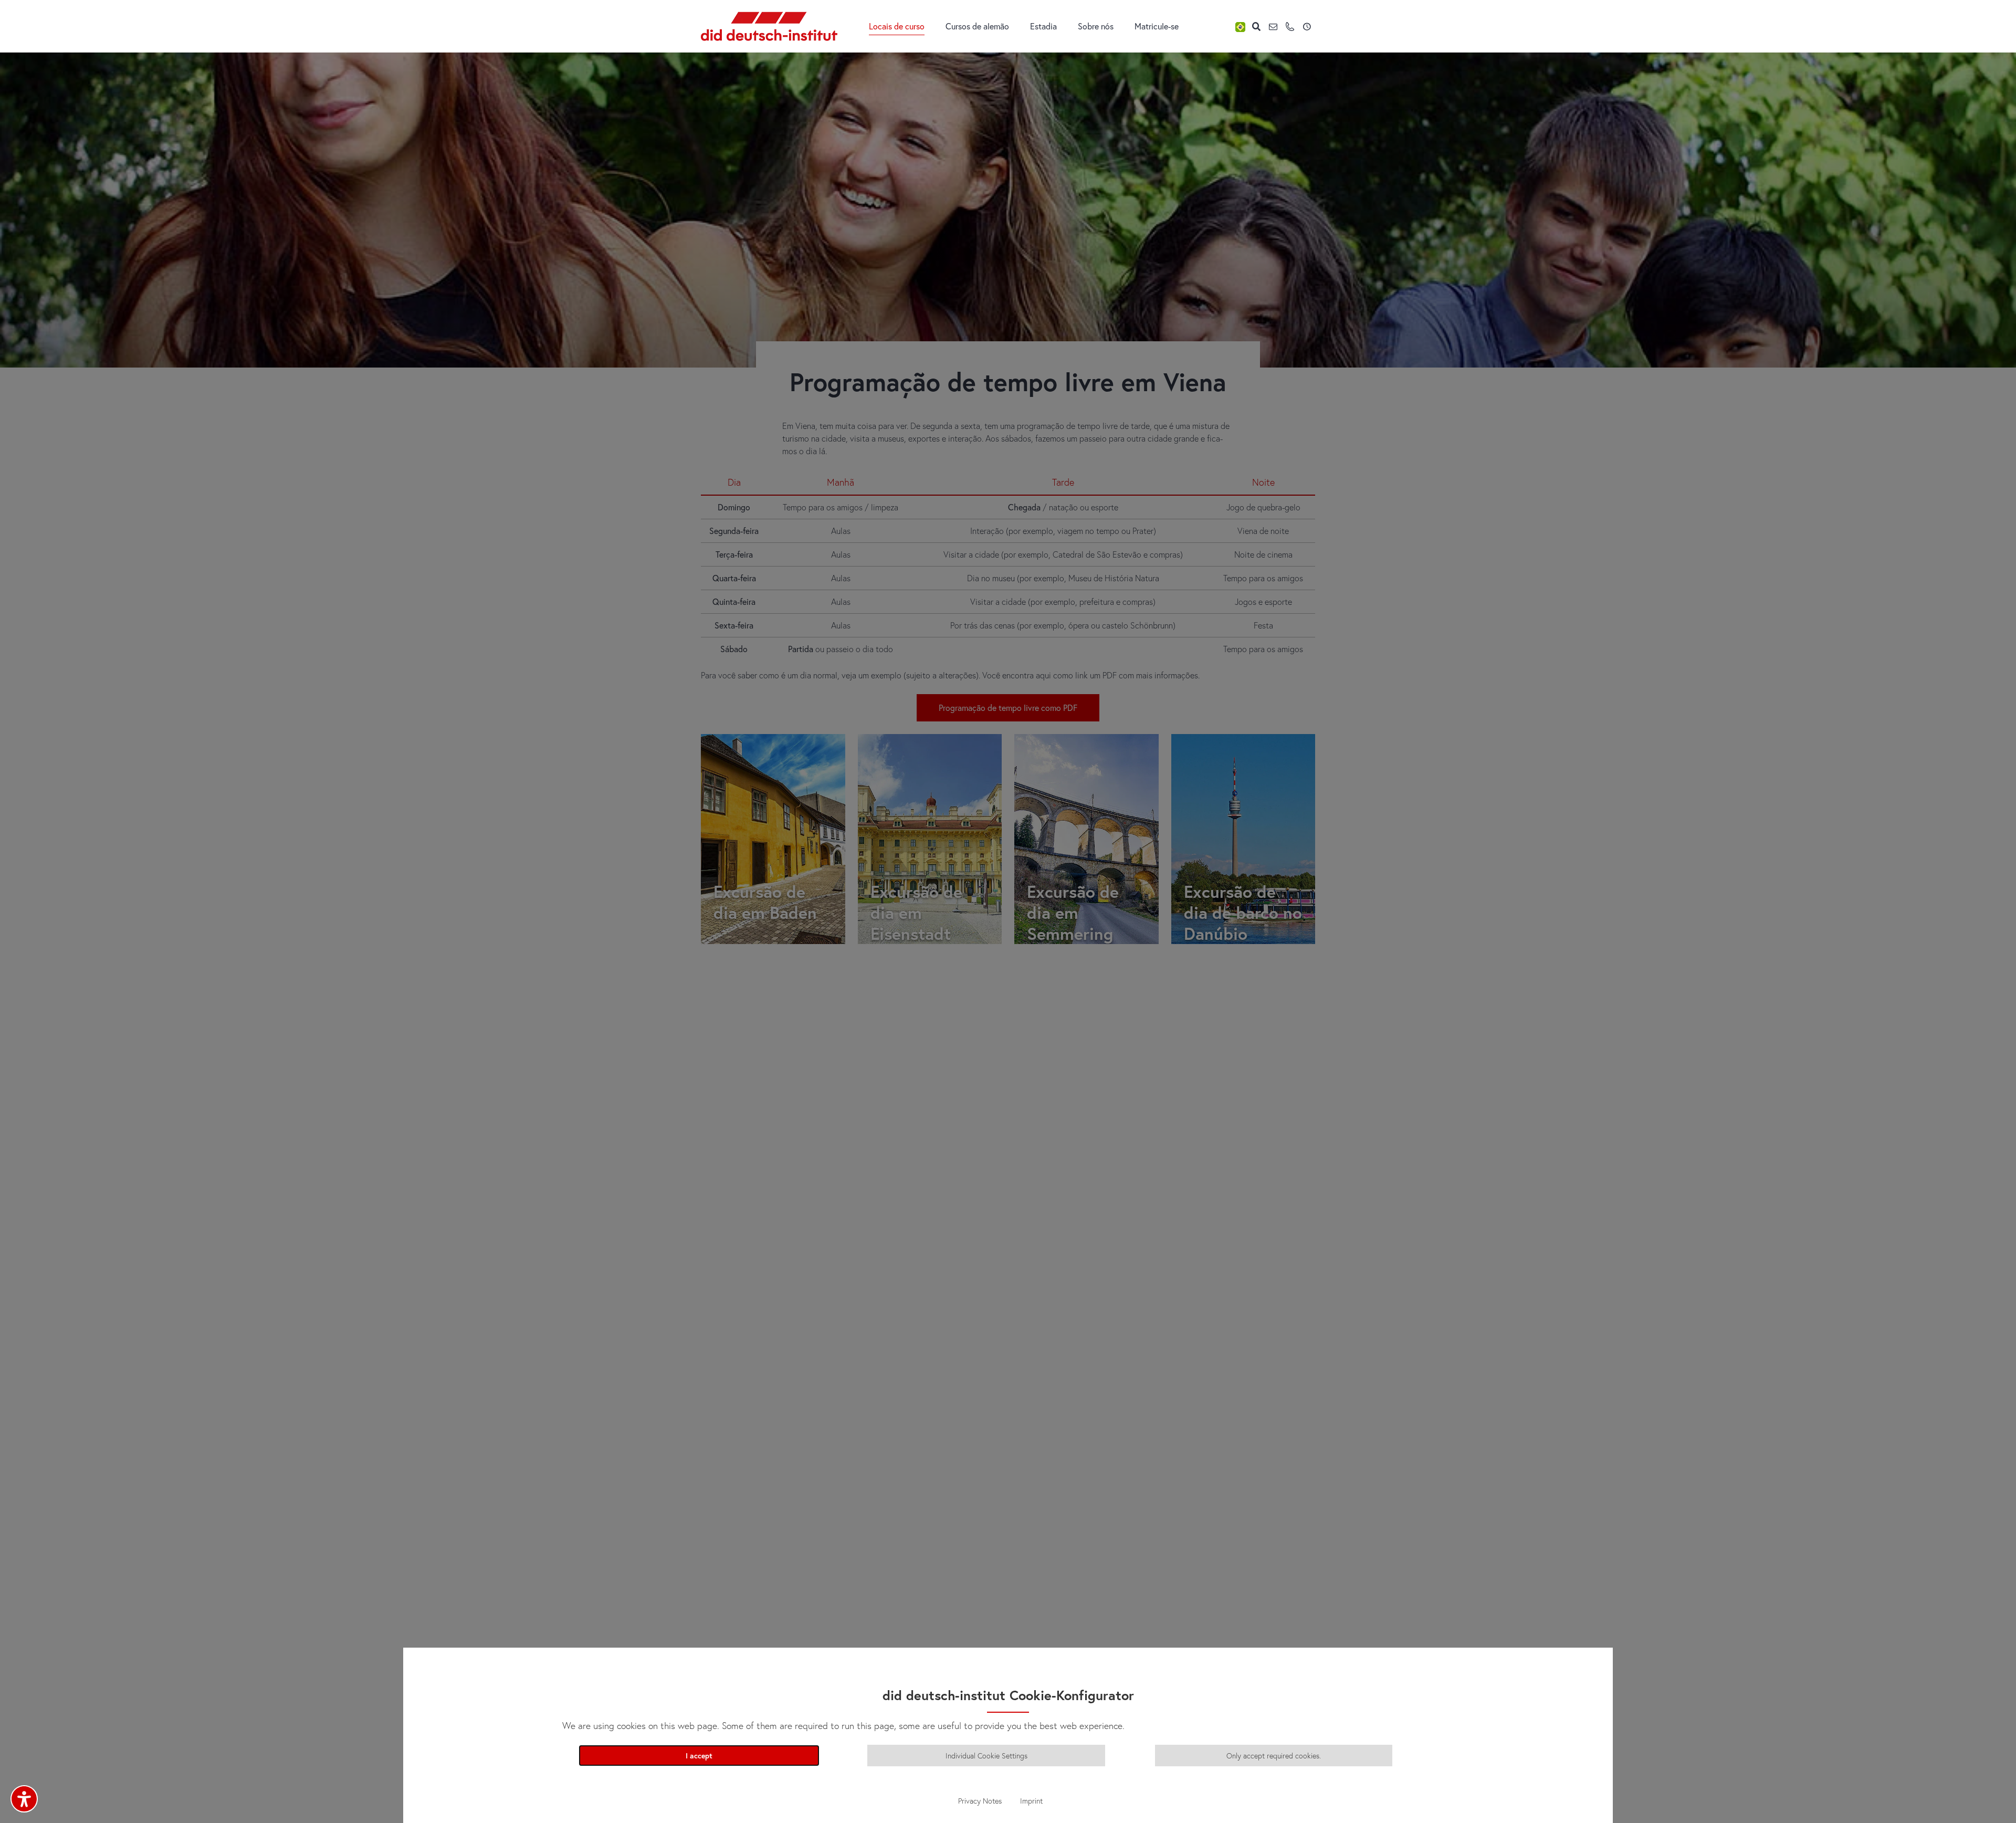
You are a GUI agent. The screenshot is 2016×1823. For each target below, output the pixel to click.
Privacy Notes (980, 1801)
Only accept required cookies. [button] (1274, 1756)
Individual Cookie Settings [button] (986, 1756)
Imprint (1031, 1801)
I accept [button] (699, 1756)
